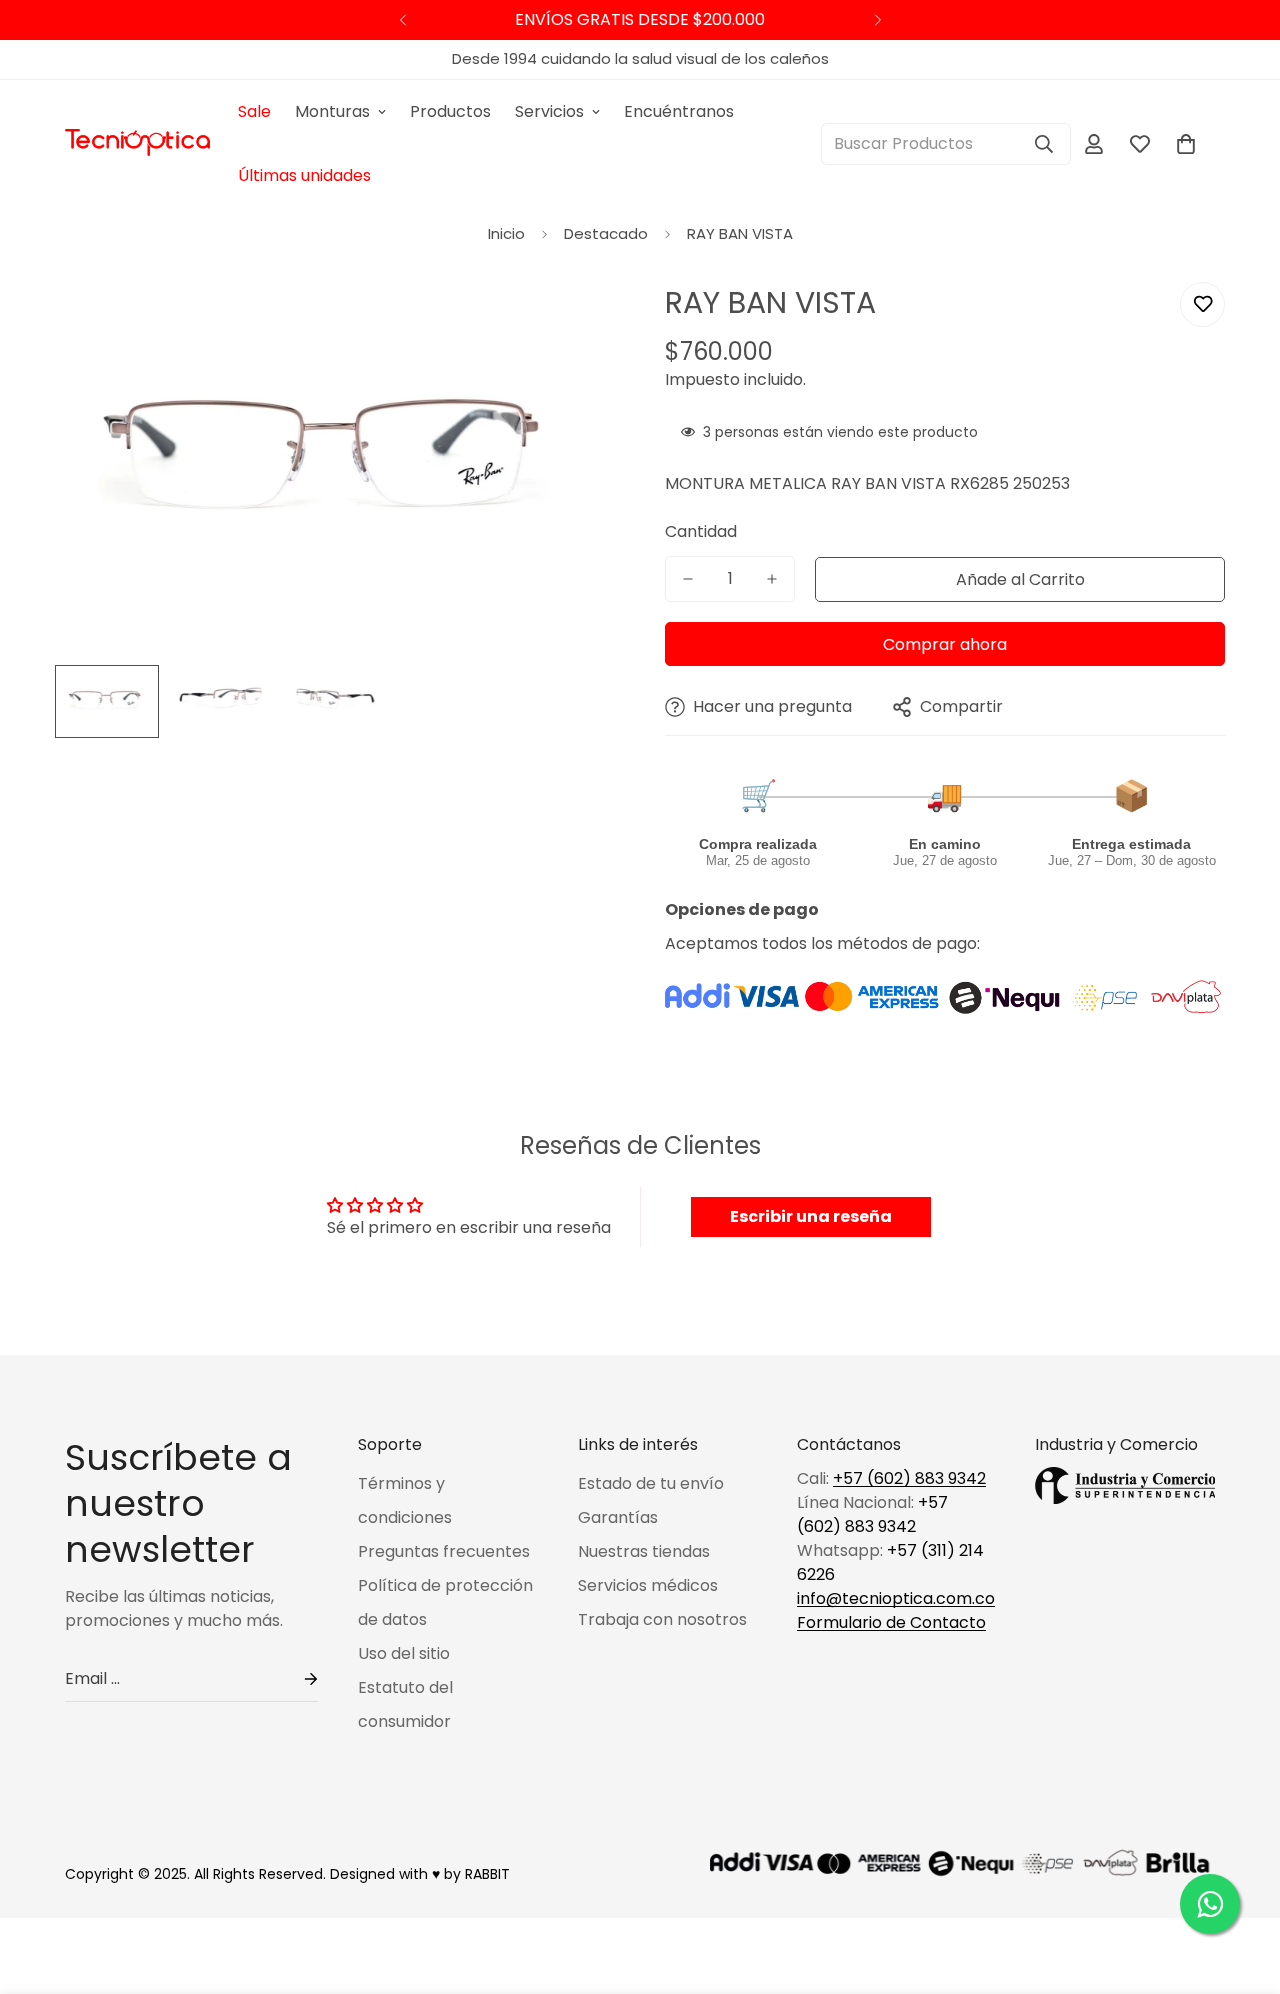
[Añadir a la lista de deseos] (1202, 304)
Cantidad (701, 531)
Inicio (506, 233)
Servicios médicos (648, 1585)
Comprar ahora (945, 644)
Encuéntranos (679, 111)
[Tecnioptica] (137, 144)
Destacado (606, 233)
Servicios (549, 111)
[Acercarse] (572, 319)
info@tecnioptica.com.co (896, 1598)
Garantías (618, 1517)
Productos (450, 111)
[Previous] (402, 20)
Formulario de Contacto (891, 1622)
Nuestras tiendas (644, 1551)
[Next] (877, 20)
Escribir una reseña (811, 1216)
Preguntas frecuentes (444, 1551)
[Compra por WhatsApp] (1210, 1904)
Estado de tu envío (651, 1483)
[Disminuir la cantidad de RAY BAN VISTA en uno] (688, 579)
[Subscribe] (295, 1679)
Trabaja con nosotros (662, 1619)
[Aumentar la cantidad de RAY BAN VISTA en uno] (772, 579)
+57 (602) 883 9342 (909, 1478)
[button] (1186, 144)
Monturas (332, 111)
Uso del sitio (404, 1653)
